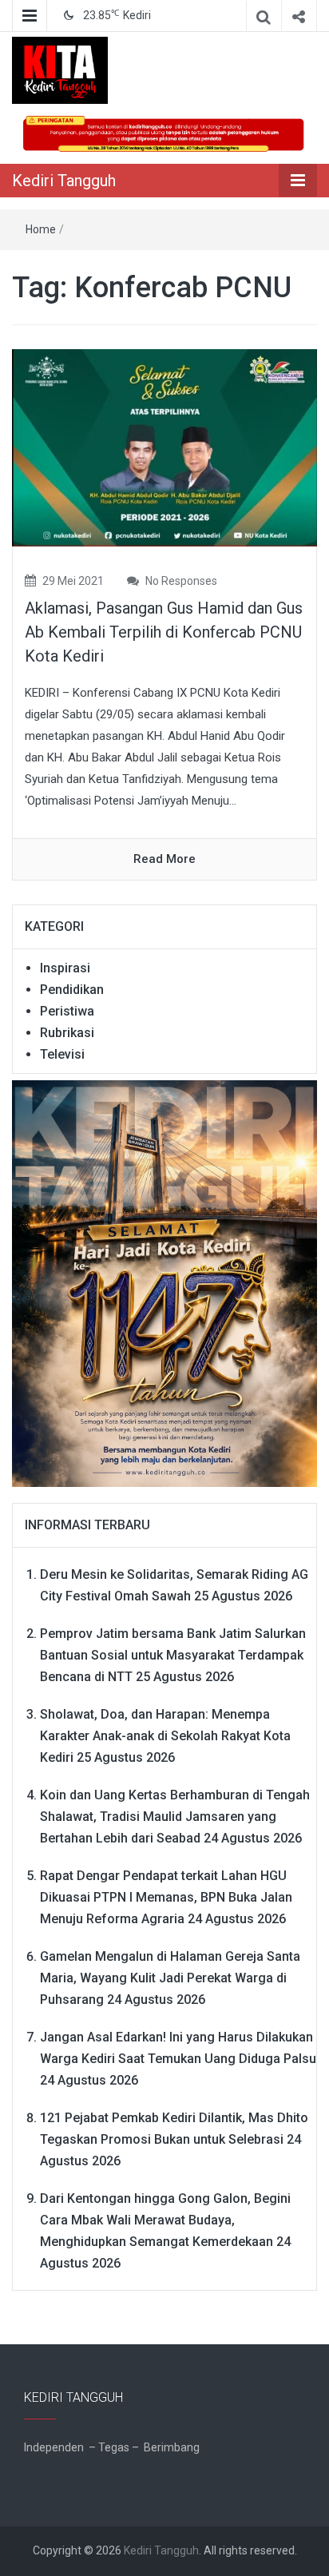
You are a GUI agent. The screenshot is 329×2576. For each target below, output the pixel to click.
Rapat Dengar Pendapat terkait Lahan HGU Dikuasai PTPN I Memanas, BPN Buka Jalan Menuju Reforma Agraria (166, 1897)
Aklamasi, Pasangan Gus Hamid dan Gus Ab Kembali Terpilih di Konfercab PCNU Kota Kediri (164, 632)
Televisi (62, 1054)
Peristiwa (67, 1011)
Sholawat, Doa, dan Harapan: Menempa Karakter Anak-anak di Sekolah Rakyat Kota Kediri (165, 1736)
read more (164, 859)
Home (41, 229)
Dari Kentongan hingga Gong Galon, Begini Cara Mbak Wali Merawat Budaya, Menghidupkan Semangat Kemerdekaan (165, 2220)
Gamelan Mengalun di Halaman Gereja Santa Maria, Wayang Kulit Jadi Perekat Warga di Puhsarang (170, 1978)
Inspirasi (65, 968)
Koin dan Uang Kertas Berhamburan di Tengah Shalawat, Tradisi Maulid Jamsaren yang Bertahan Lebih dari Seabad (175, 1817)
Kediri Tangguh (64, 181)
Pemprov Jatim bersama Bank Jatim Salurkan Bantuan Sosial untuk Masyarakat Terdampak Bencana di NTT (173, 1655)
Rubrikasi (67, 1033)
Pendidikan (72, 990)
